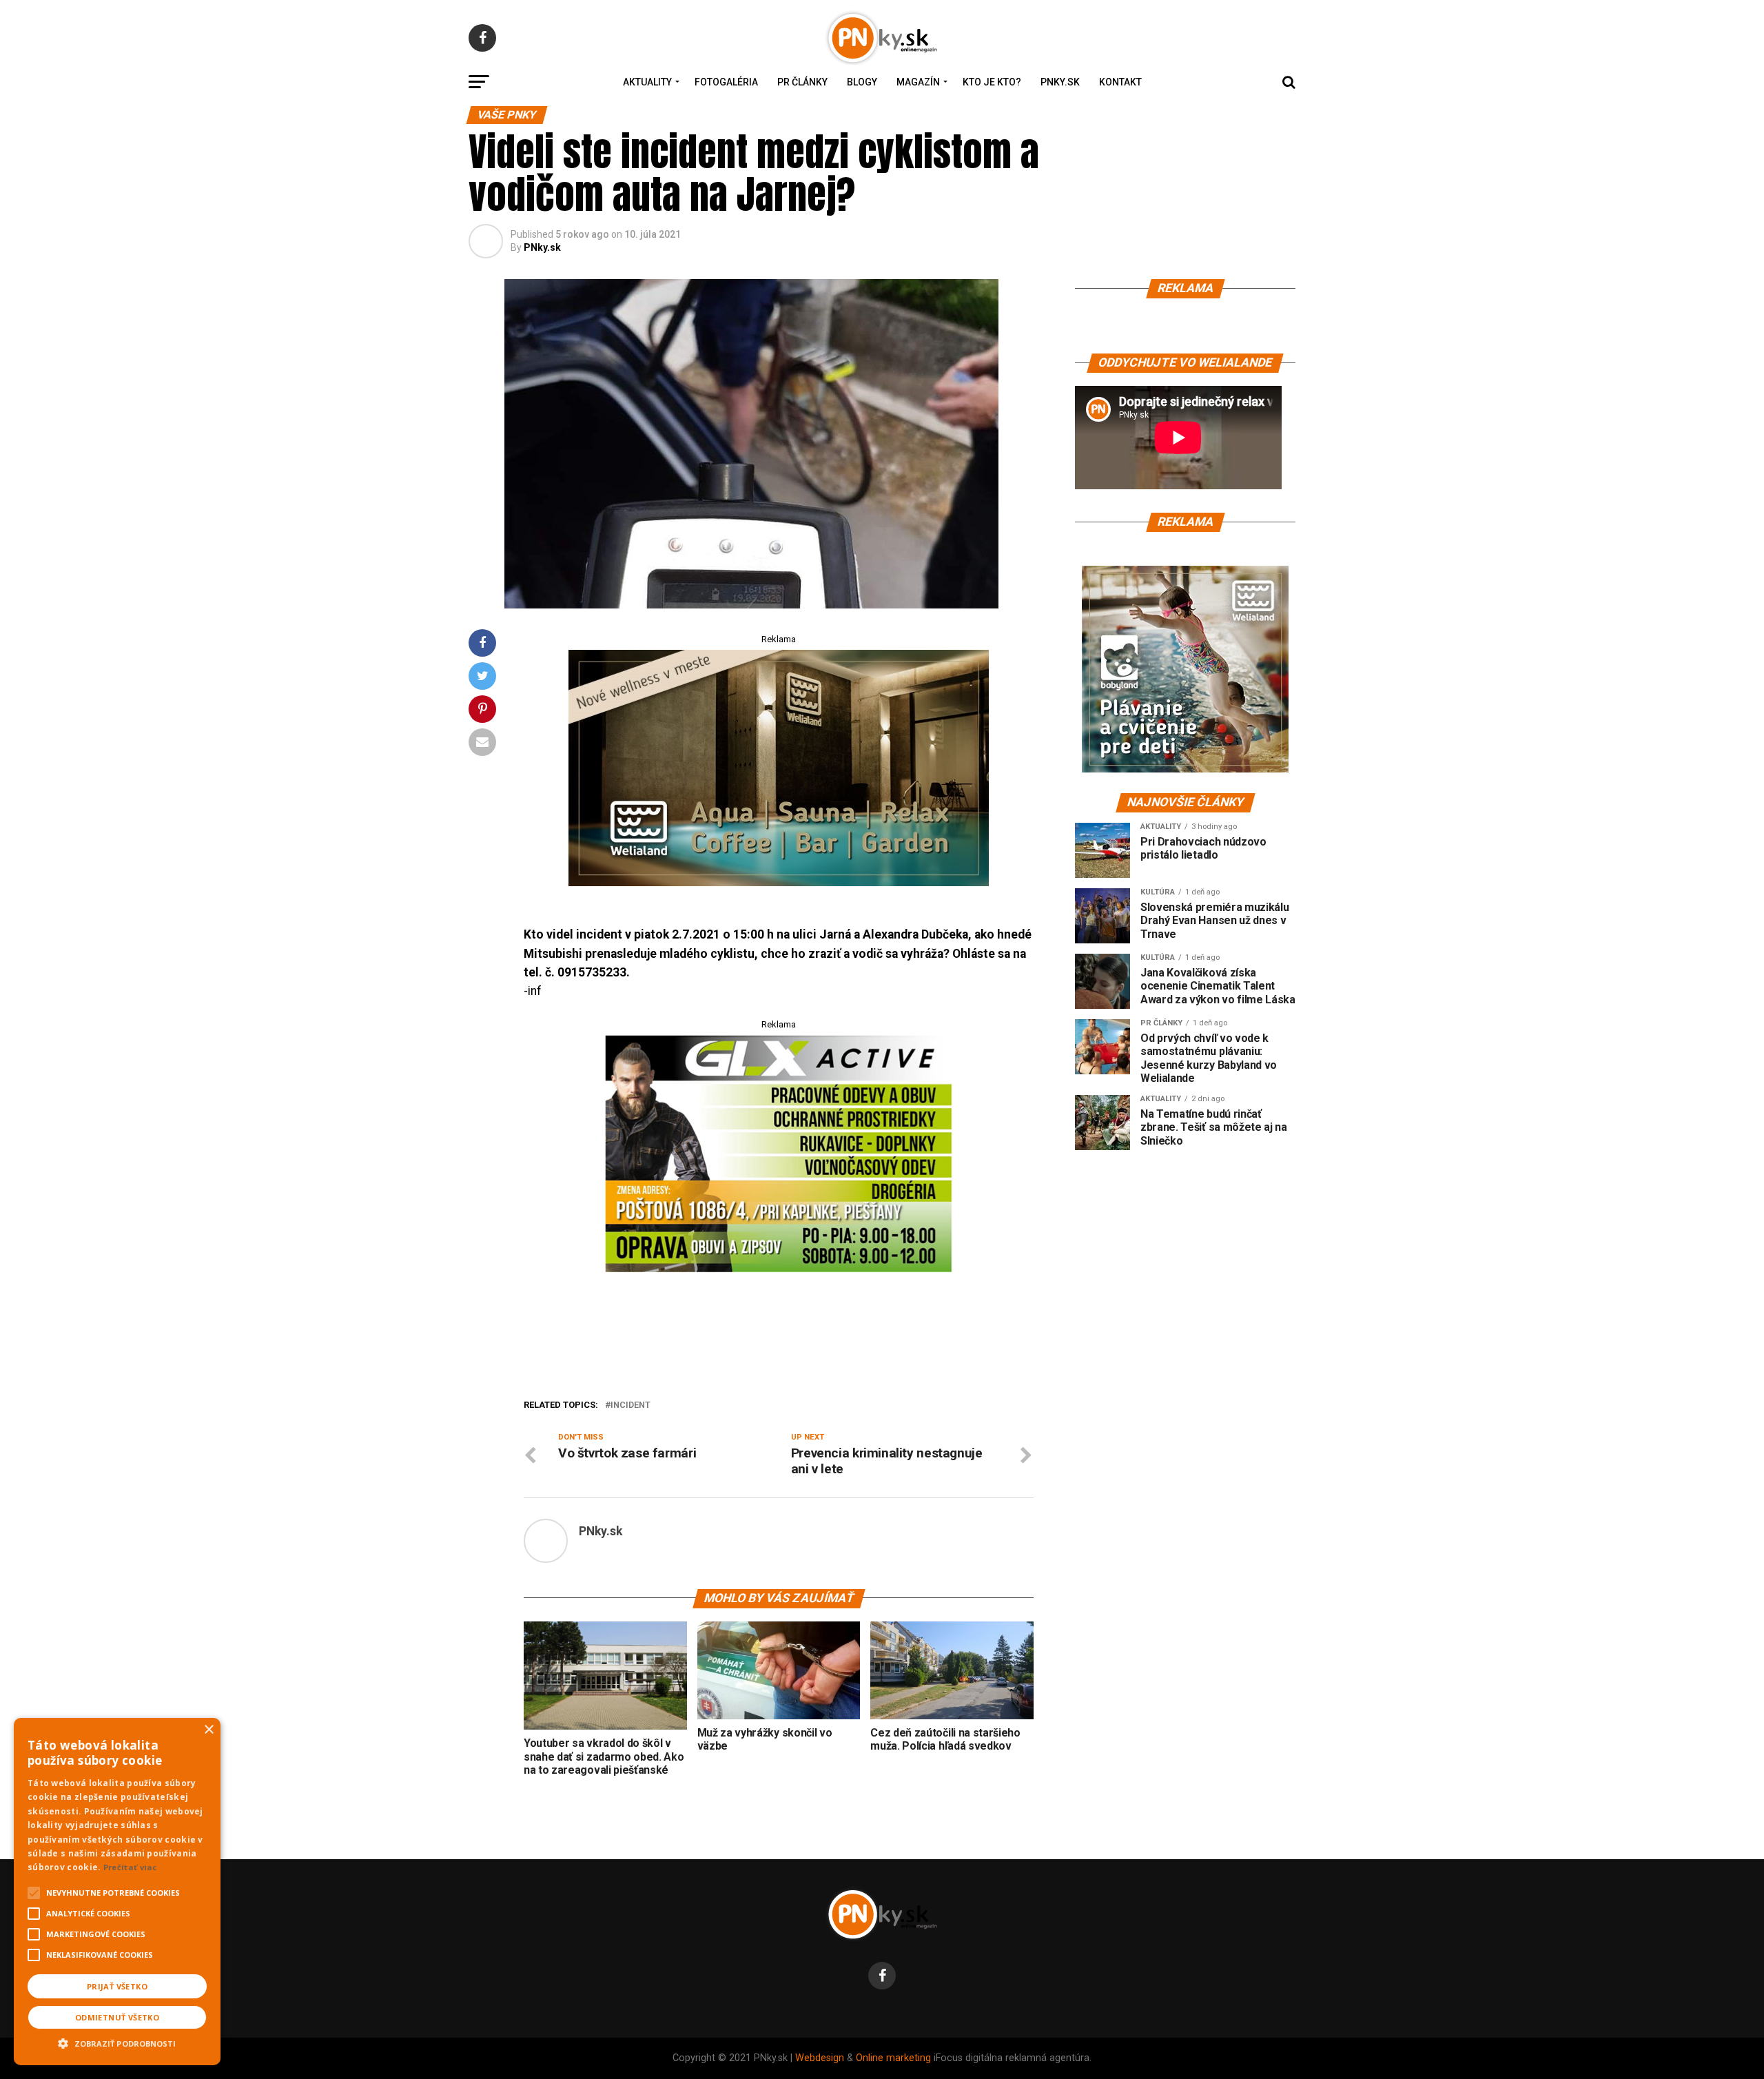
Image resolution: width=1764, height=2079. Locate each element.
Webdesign (820, 2058)
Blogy (862, 82)
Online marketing (893, 2058)
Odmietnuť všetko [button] (117, 2017)
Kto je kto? (992, 82)
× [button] (208, 1730)
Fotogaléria (726, 82)
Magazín (918, 82)
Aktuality (647, 82)
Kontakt (1120, 82)
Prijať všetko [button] (117, 1986)
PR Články (802, 82)
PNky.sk (1060, 82)
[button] (117, 2042)
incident (630, 1405)
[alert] (117, 1892)
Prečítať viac (130, 1867)
